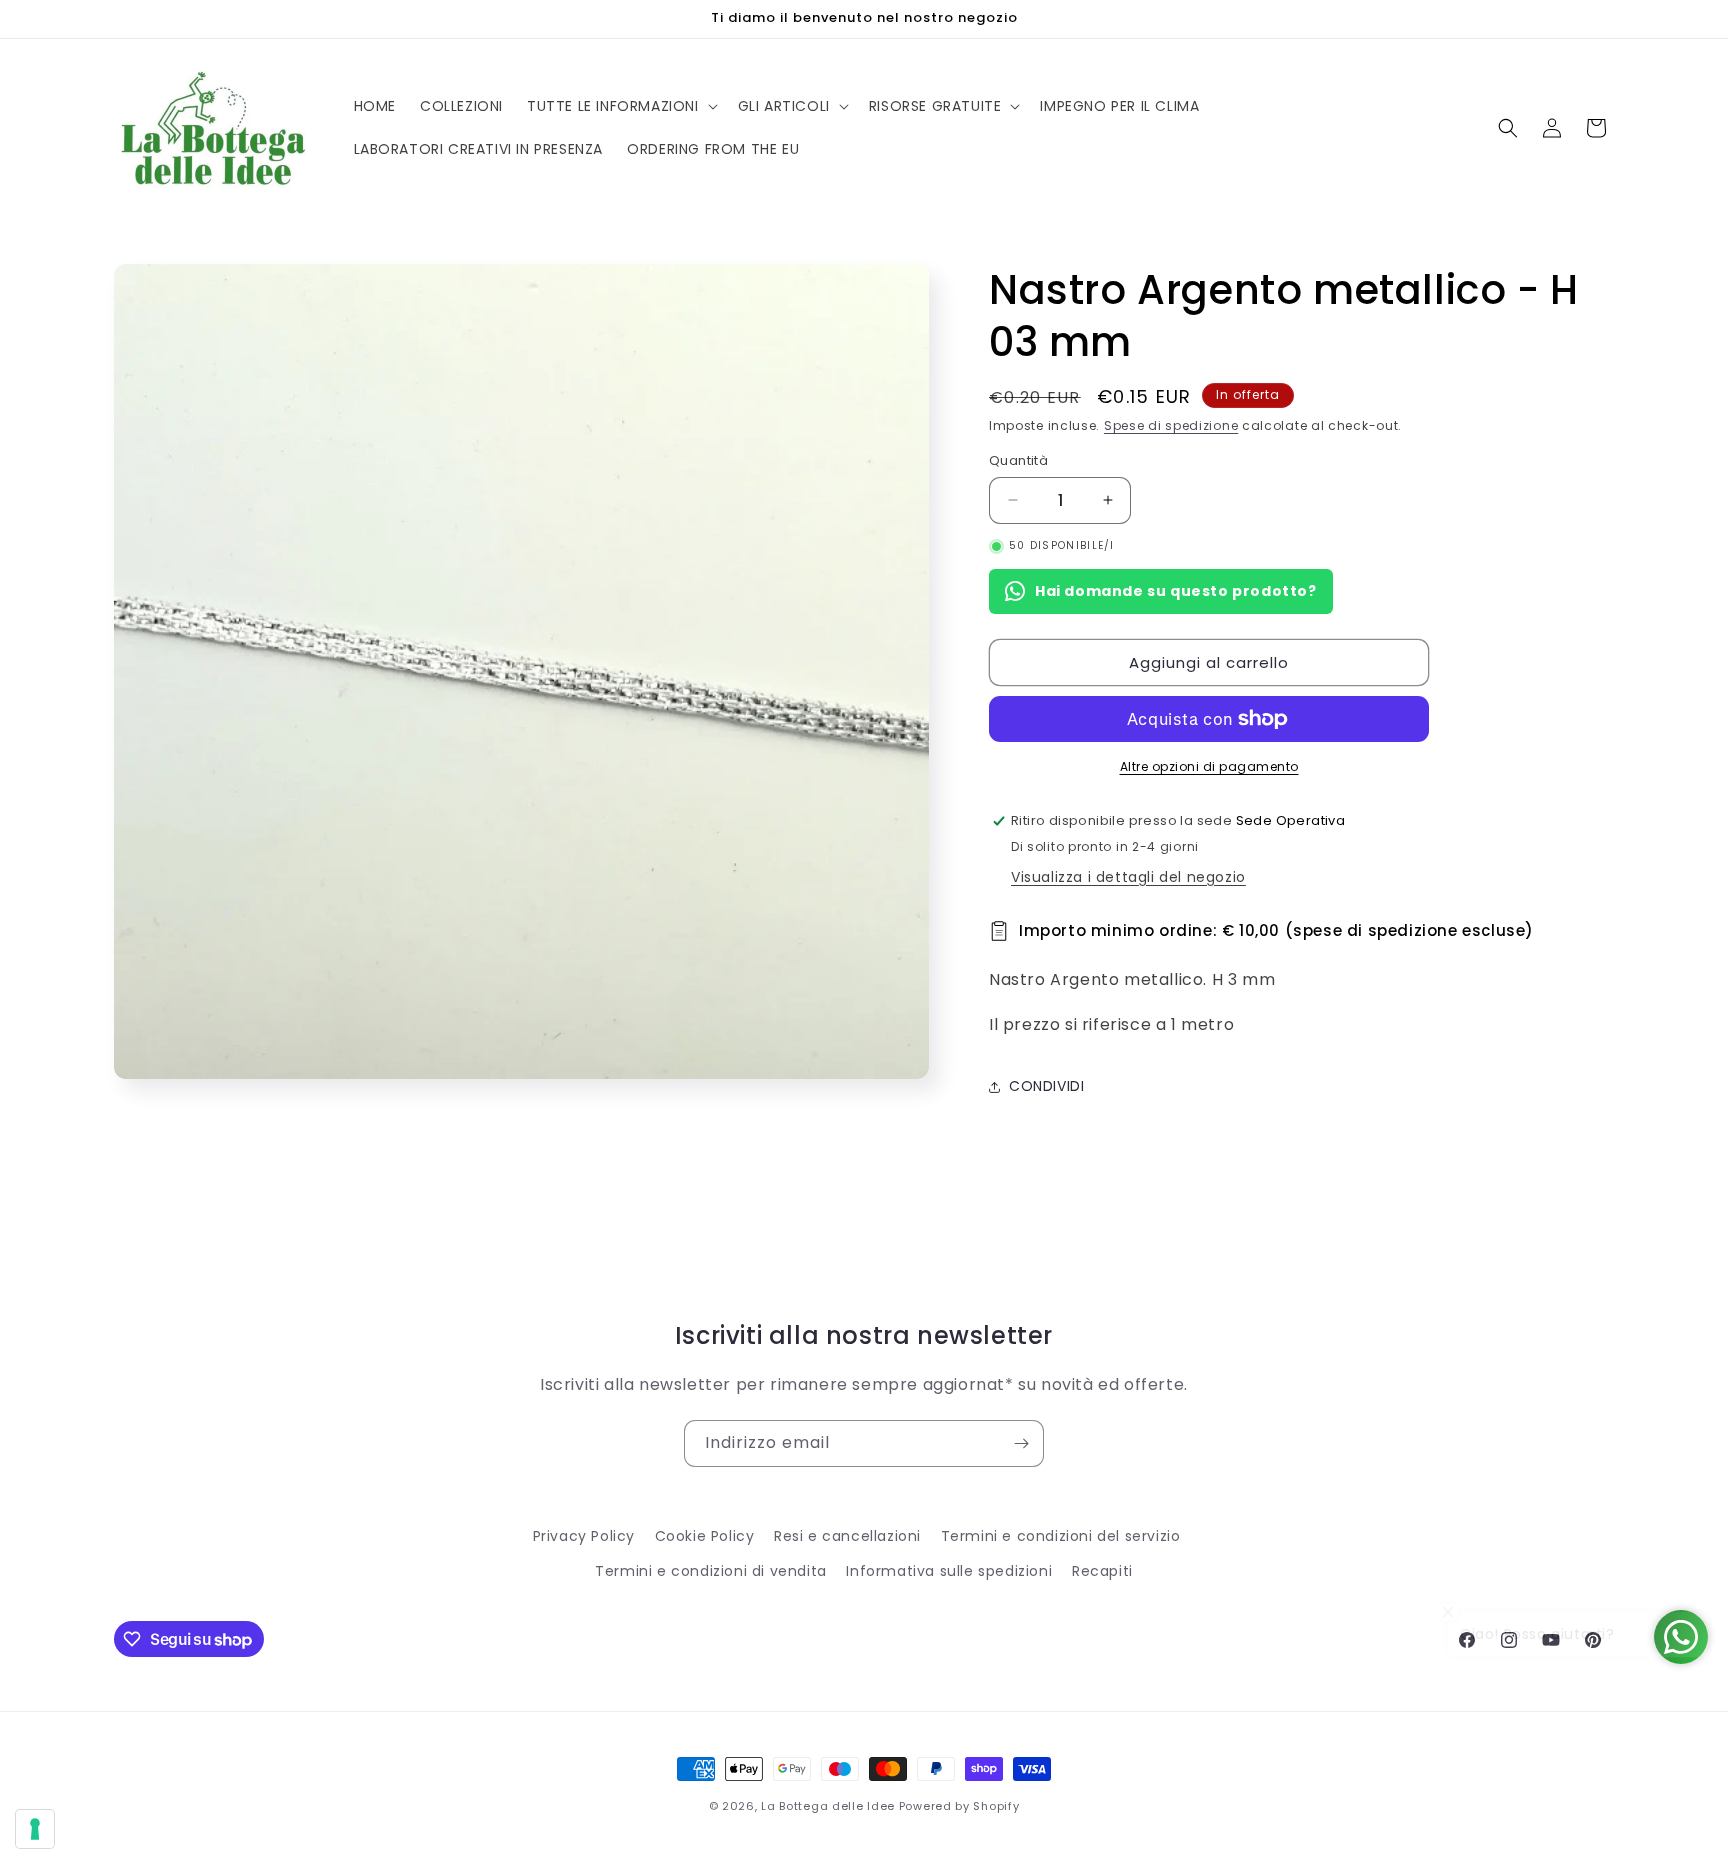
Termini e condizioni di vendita (711, 1571)
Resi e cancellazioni (847, 1536)
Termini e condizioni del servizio (1061, 1536)
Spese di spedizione (1171, 425)
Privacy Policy (584, 1536)
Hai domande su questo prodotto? (1176, 591)
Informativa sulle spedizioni (949, 1571)
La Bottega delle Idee (828, 1806)
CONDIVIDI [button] (1046, 1086)
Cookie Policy (705, 1536)
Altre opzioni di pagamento (1209, 766)
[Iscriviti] (1021, 1443)
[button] (620, 106)
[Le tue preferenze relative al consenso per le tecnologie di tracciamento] (35, 1829)
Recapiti (1102, 1571)
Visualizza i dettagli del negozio (1128, 877)
